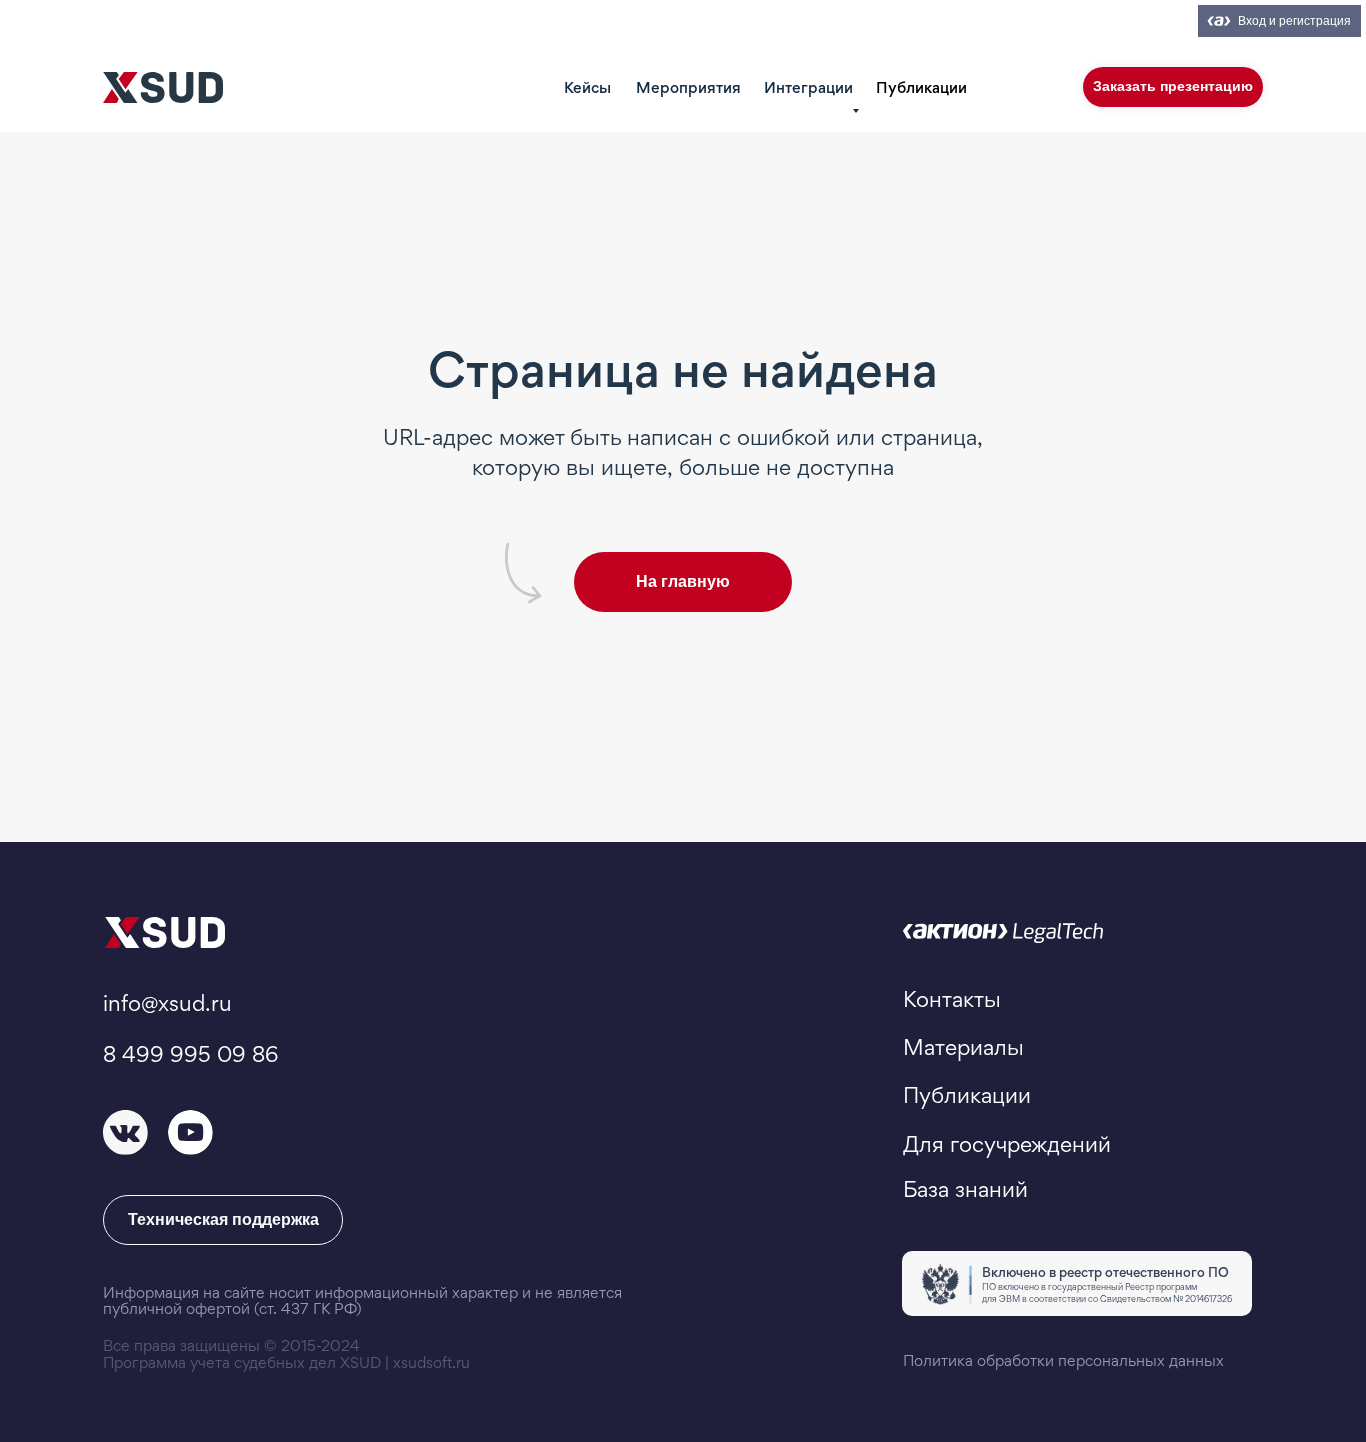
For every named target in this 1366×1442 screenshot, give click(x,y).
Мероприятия (688, 87)
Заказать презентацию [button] (1173, 86)
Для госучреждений (1007, 1144)
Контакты (952, 999)
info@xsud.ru (167, 1003)
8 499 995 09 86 (190, 1054)
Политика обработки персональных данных (1063, 1360)
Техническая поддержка (223, 1219)
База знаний (965, 1189)
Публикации (921, 87)
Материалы (963, 1047)
